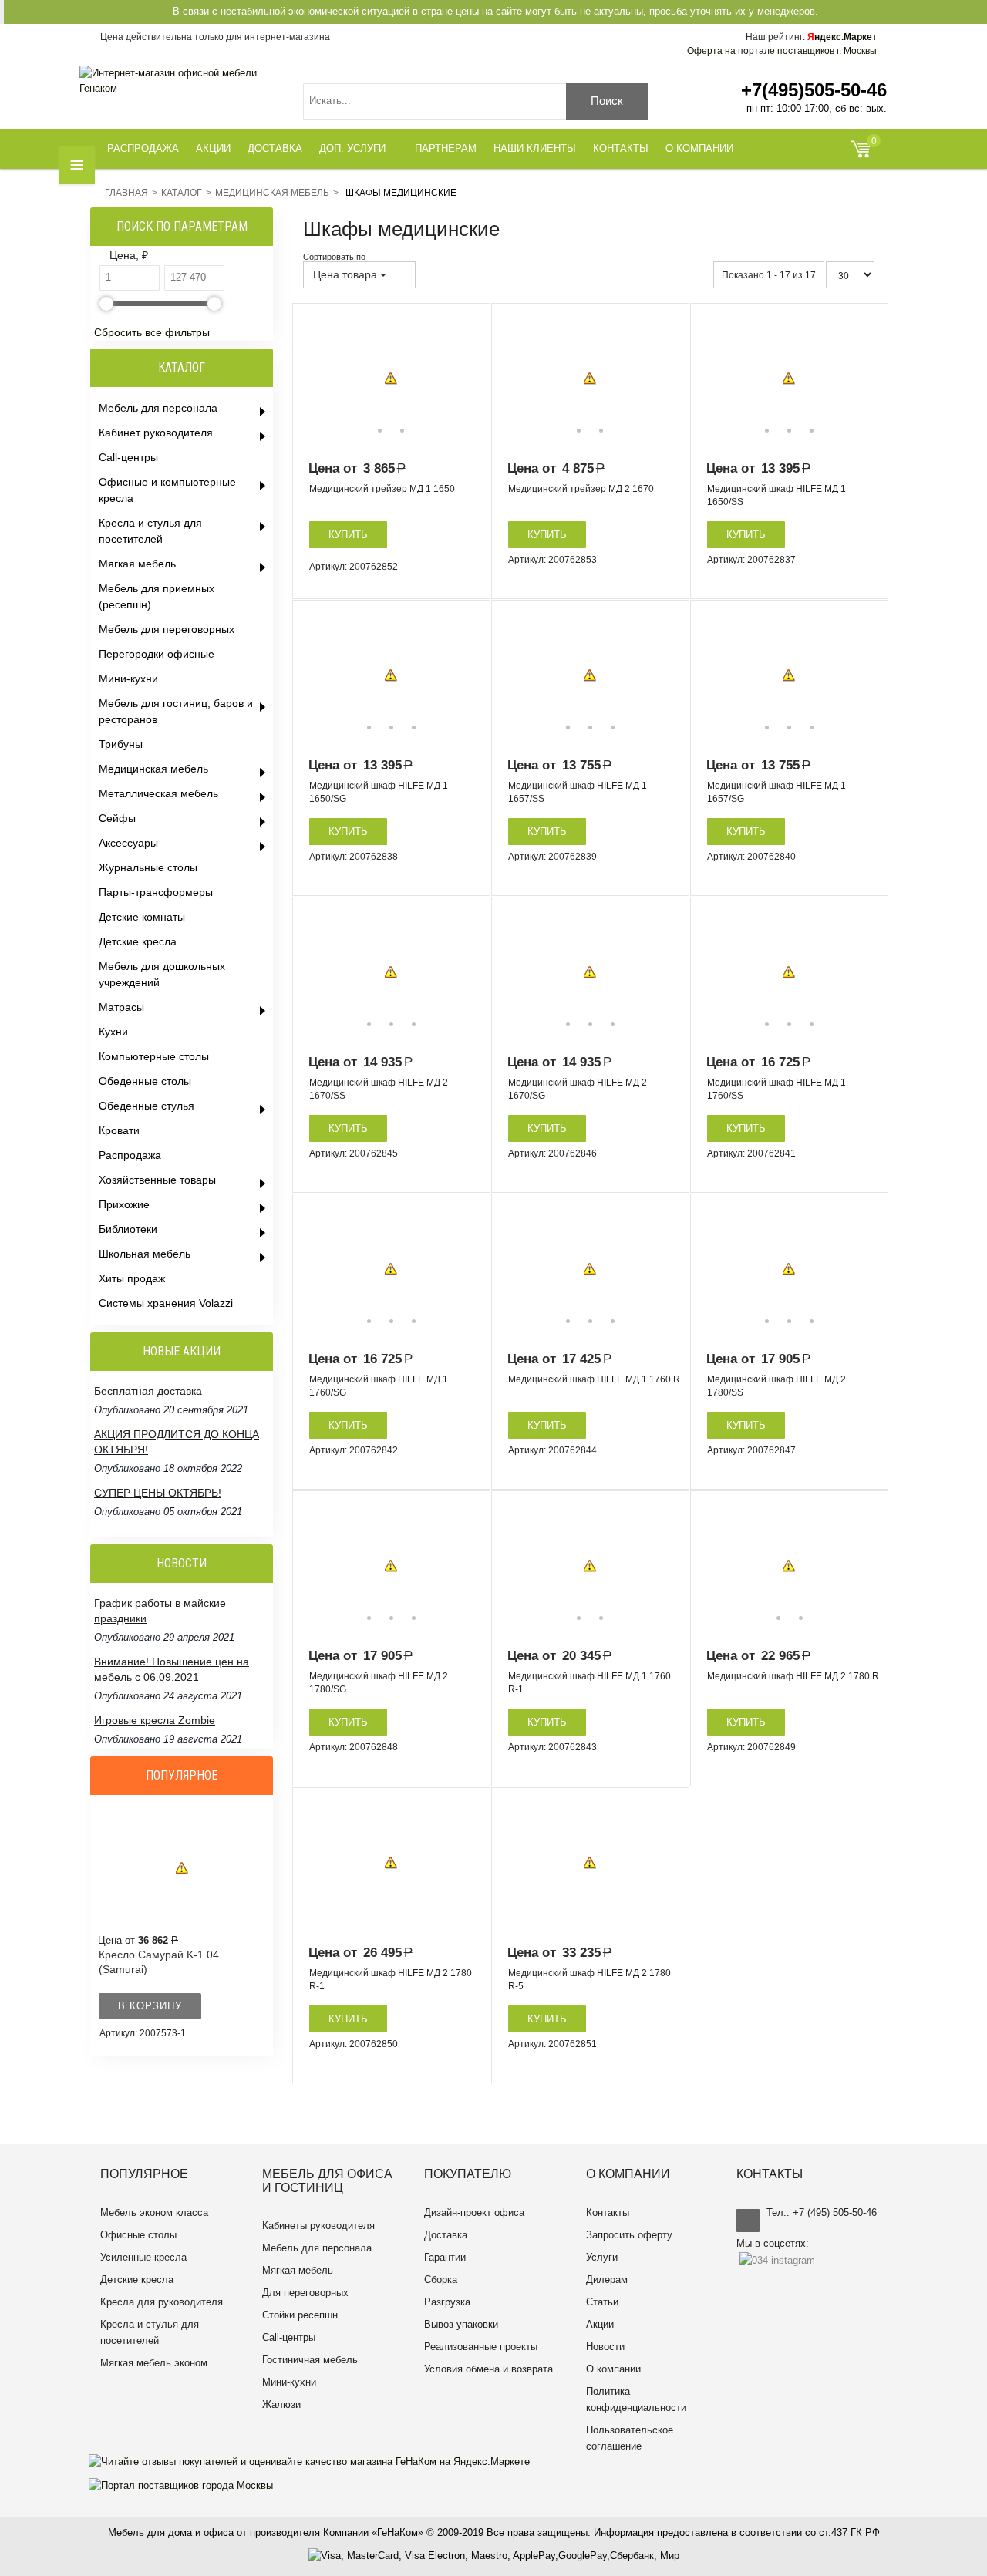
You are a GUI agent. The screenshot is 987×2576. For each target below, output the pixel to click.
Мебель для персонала (317, 2248)
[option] (391, 379)
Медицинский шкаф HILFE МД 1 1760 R (594, 1379)
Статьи (602, 2302)
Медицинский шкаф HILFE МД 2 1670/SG (578, 1089)
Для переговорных (305, 2293)
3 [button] (812, 431)
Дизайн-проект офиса (474, 2212)
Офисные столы (138, 2235)
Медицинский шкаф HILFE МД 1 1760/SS (776, 1089)
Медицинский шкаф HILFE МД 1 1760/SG (379, 1386)
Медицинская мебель (272, 193)
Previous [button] (315, 379)
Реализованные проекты (481, 2347)
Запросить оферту (629, 2235)
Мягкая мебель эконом (154, 2363)
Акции (600, 2324)
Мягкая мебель (298, 2270)
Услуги (602, 2257)
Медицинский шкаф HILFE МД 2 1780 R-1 (391, 1980)
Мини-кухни (289, 2382)
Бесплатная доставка (148, 1391)
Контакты (608, 2212)
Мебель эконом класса (154, 2212)
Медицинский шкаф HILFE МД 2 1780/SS (776, 1386)
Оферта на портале (782, 51)
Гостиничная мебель (310, 2360)
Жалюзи (281, 2404)
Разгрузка (447, 2302)
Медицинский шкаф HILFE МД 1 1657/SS (578, 792)
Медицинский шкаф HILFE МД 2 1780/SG (379, 1683)
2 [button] (402, 431)
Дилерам (607, 2280)
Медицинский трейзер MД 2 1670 (581, 489)
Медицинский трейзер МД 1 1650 (382, 489)
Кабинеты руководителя (318, 2226)
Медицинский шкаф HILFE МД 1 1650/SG (379, 792)
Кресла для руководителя (162, 2302)
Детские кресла (137, 2280)
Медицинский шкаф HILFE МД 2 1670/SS (379, 1089)
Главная (126, 193)
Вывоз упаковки (461, 2324)
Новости (605, 2347)
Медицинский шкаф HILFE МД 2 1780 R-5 (590, 1980)
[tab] (184, 256)
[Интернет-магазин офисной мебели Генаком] (180, 81)
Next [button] (467, 379)
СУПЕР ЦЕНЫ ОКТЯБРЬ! (158, 1493)
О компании (613, 2369)
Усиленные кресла (143, 2257)
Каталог (182, 193)
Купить (348, 535)
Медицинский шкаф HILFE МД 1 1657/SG (776, 792)
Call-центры (289, 2337)
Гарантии (445, 2257)
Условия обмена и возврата (488, 2369)
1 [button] (380, 431)
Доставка (446, 2235)
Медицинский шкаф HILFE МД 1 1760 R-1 (590, 1683)
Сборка (441, 2280)
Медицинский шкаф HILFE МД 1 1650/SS (776, 495)
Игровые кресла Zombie (155, 1720)
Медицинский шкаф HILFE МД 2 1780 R (793, 1676)
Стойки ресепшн (300, 2315)
